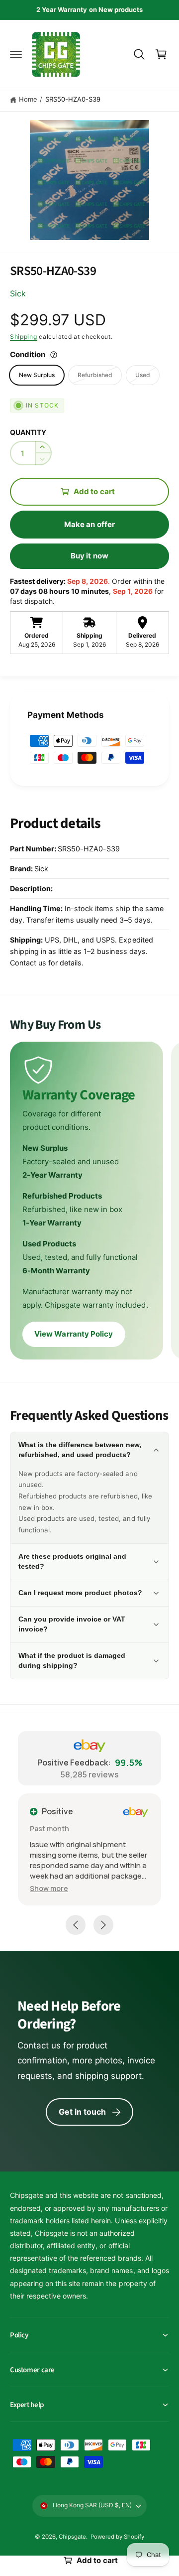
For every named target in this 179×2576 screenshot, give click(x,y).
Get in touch (83, 2112)
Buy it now (89, 556)
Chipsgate (72, 2537)
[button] (16, 54)
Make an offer (89, 524)
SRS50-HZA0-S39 (73, 99)
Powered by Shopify (117, 2537)
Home (28, 99)
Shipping (24, 337)
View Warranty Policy (74, 1334)
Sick (18, 293)
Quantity (28, 432)
